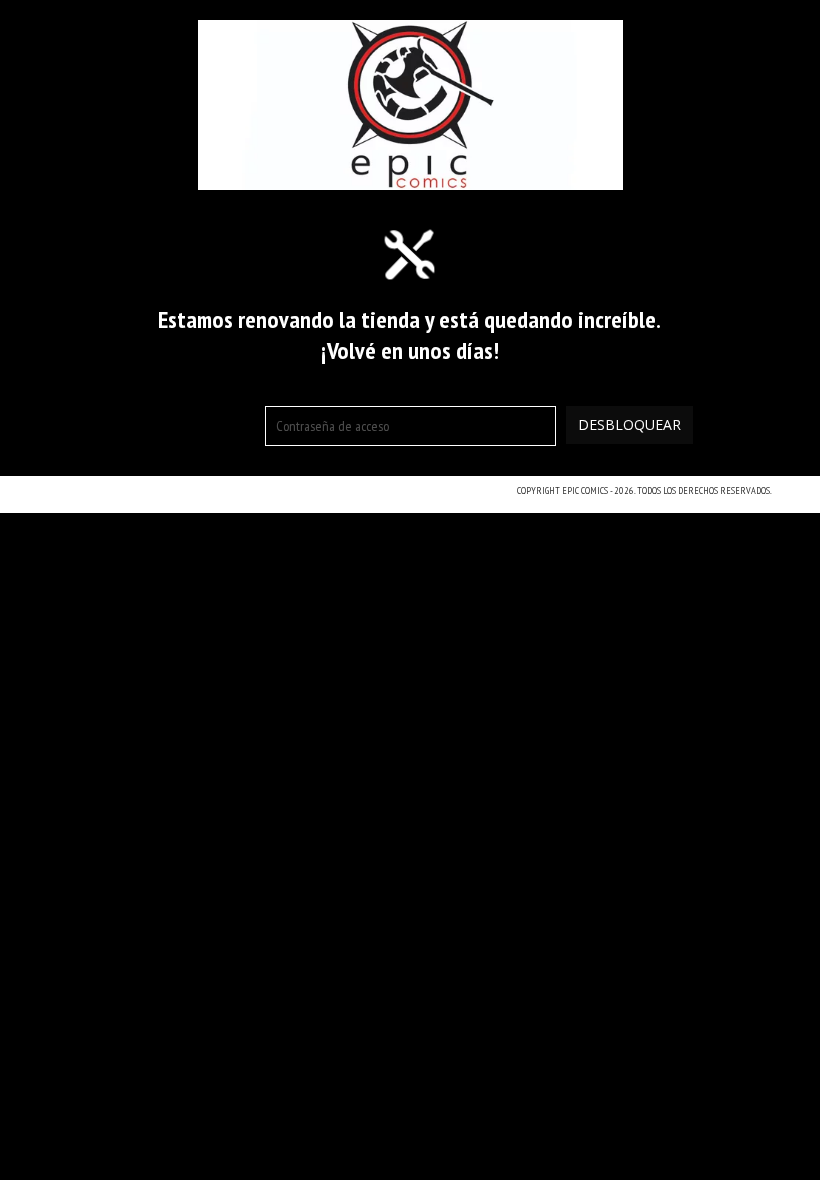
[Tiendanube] (135, 497)
